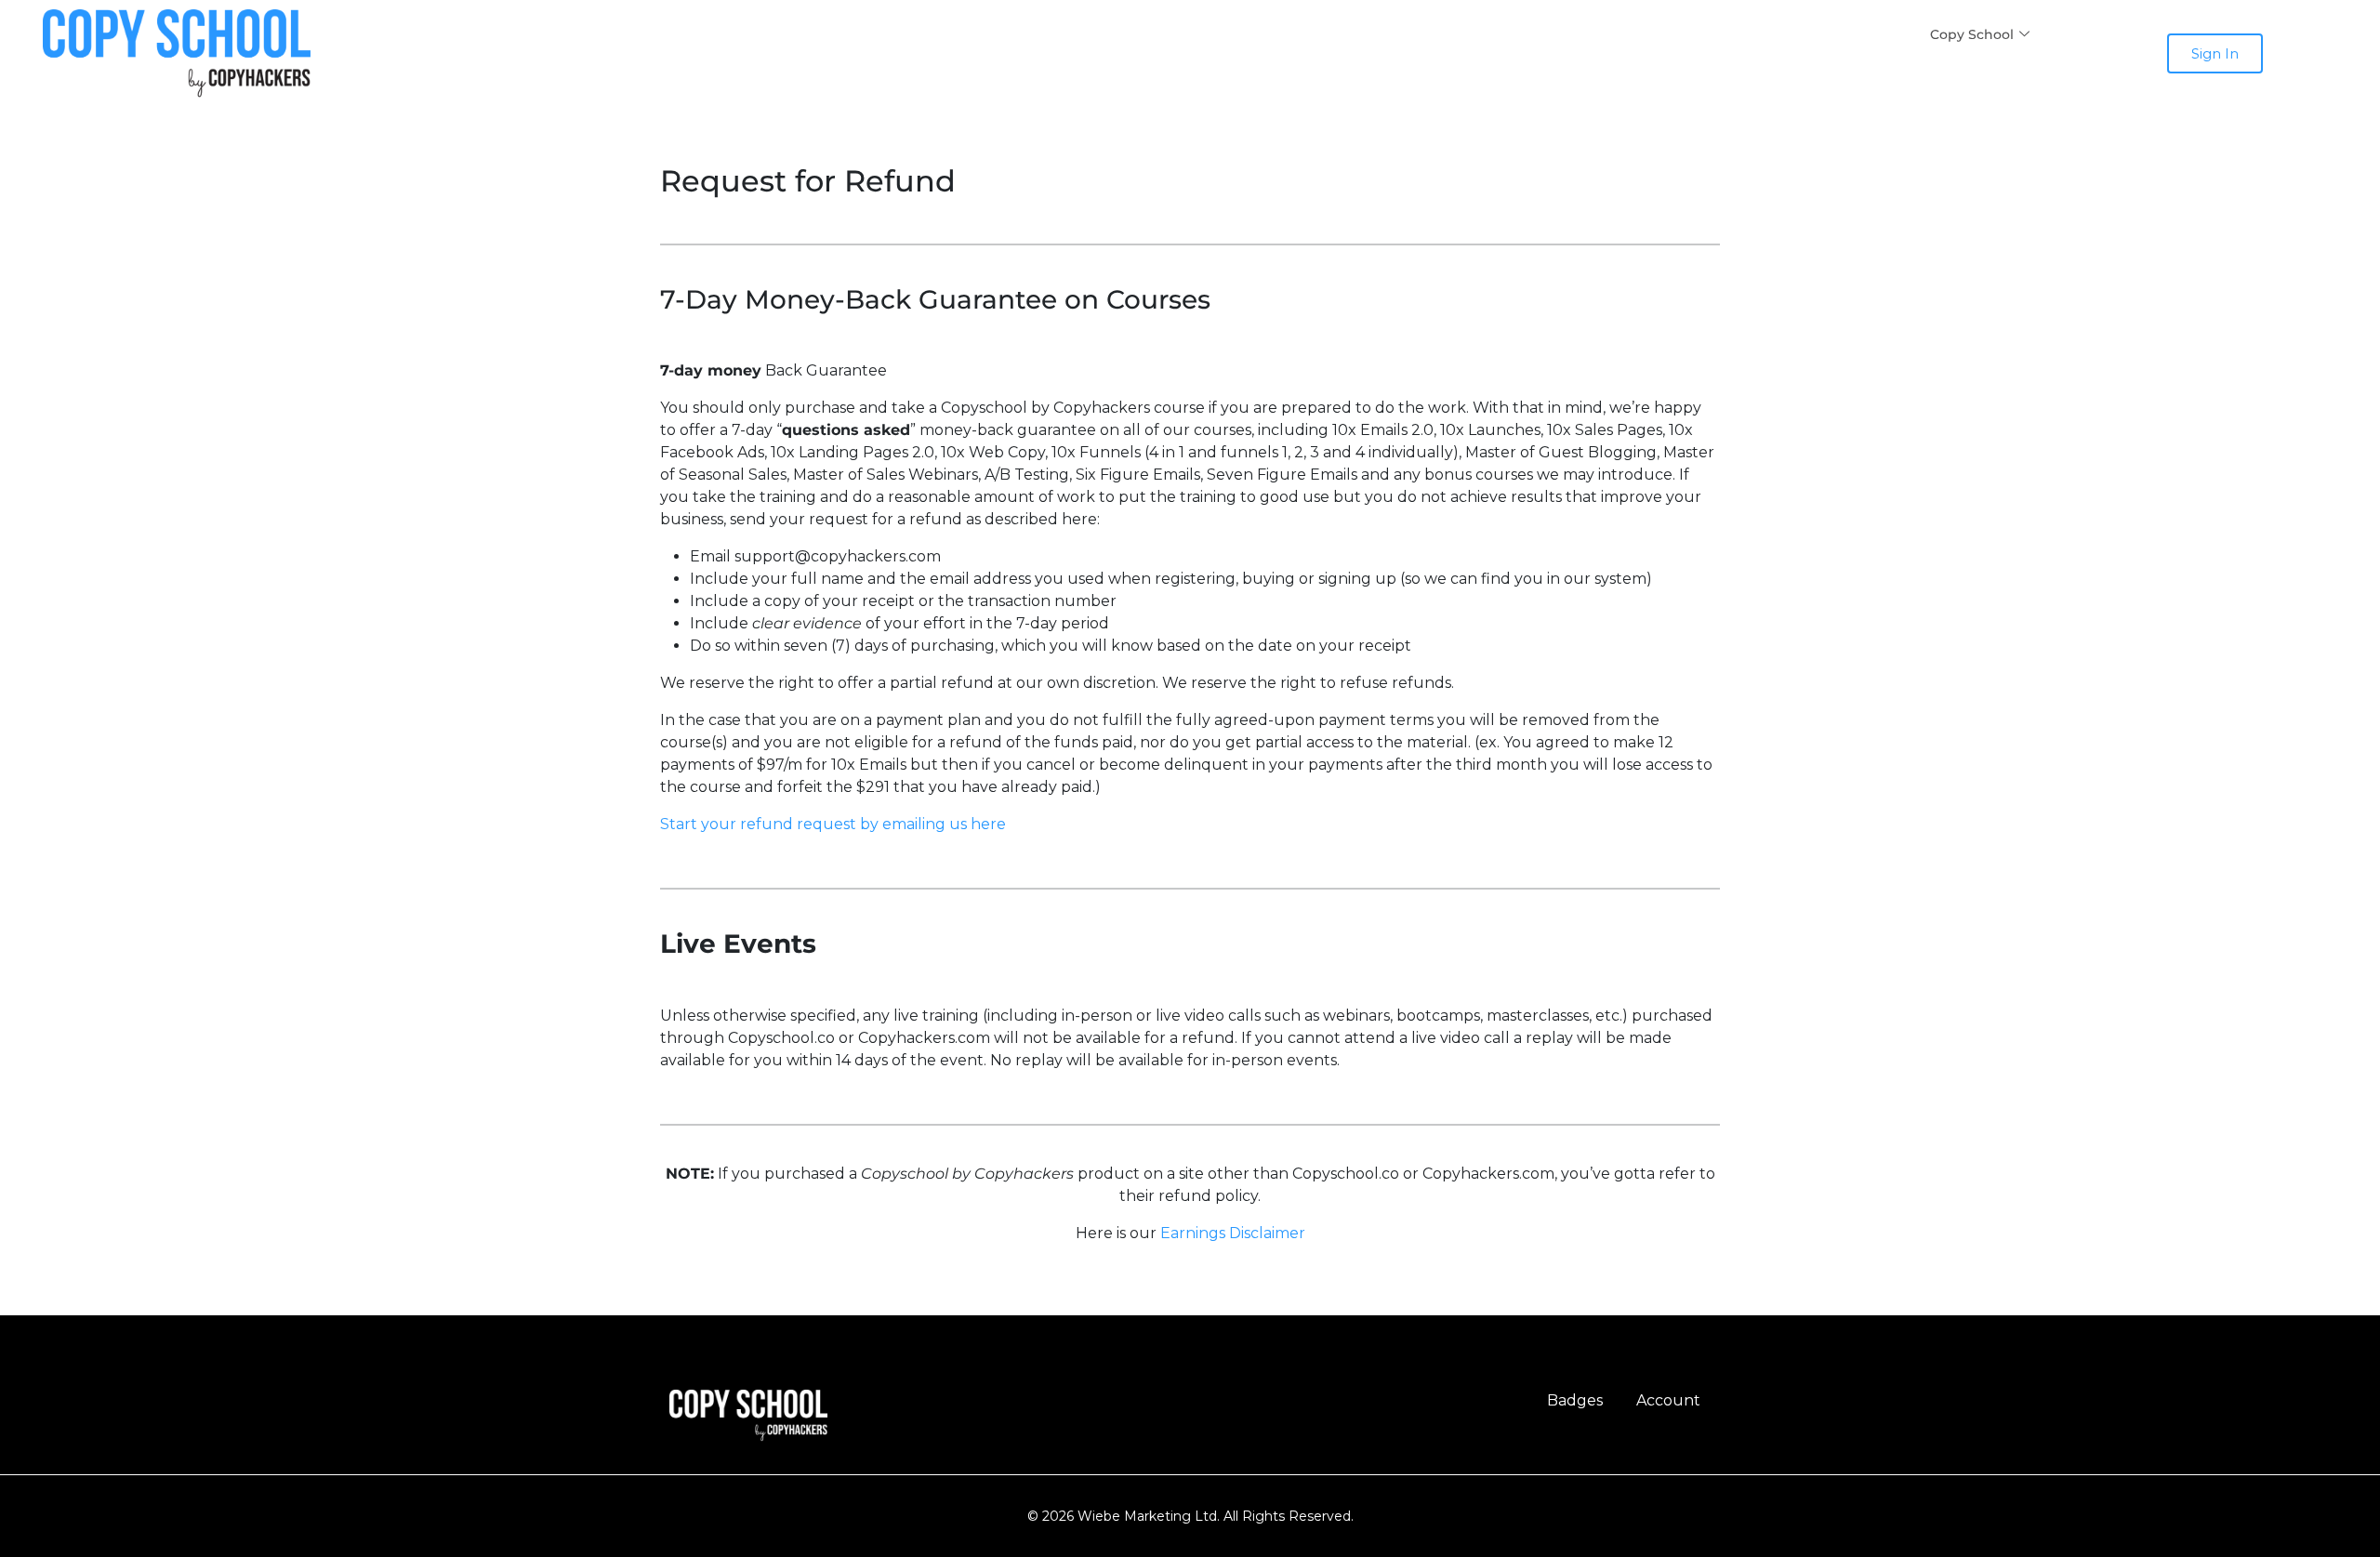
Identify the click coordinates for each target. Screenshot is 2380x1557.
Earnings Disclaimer (1233, 1233)
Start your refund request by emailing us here (833, 824)
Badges (1575, 1400)
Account (1668, 1400)
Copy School (1972, 34)
